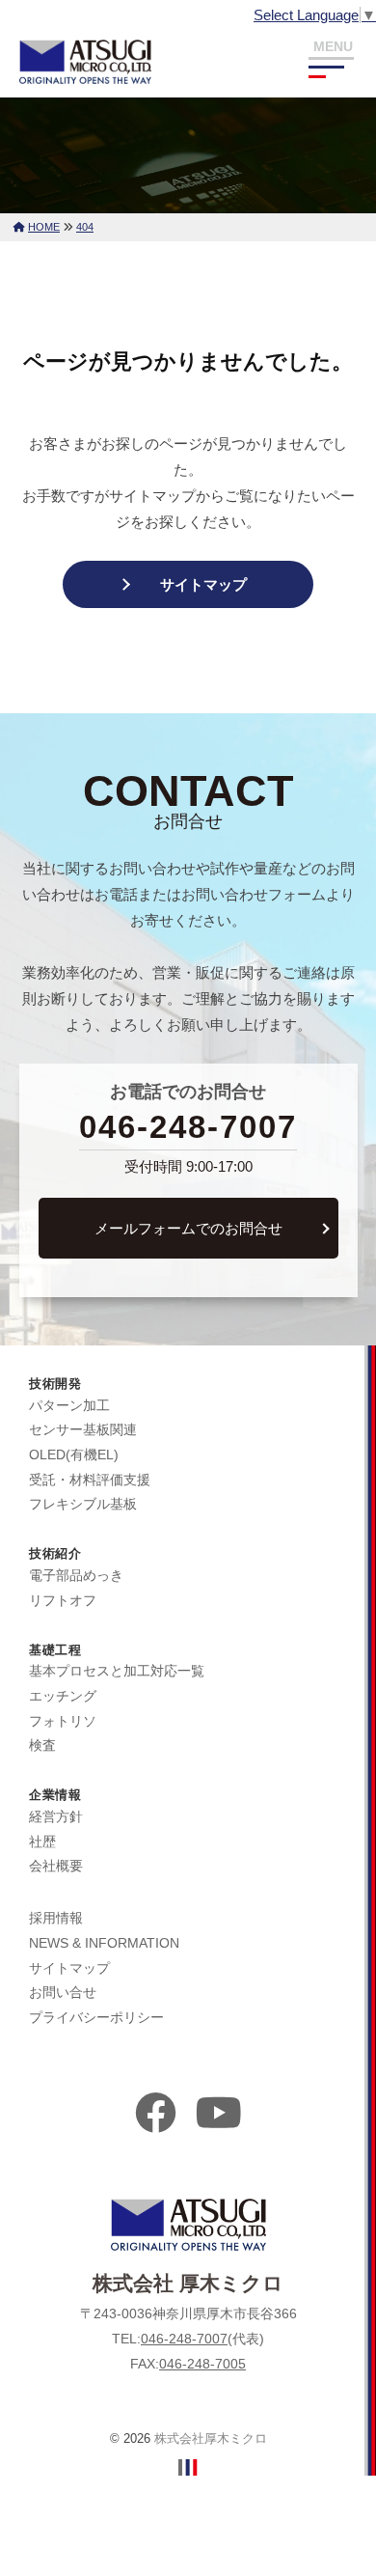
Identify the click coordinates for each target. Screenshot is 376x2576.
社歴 (42, 1842)
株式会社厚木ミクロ (211, 2438)
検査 (42, 1745)
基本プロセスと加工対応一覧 (117, 1671)
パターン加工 (69, 1405)
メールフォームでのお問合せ (188, 1228)
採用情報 (56, 1918)
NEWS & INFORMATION (104, 1943)
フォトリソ (63, 1721)
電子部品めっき (76, 1575)
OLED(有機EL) (74, 1454)
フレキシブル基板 (83, 1504)
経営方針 (56, 1816)
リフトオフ (63, 1600)
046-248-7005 (202, 2364)
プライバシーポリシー (96, 2017)
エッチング (63, 1696)
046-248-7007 (188, 1127)
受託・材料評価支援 (90, 1480)
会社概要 (56, 1866)
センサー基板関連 (83, 1429)
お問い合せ (63, 1992)
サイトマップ (203, 584)
